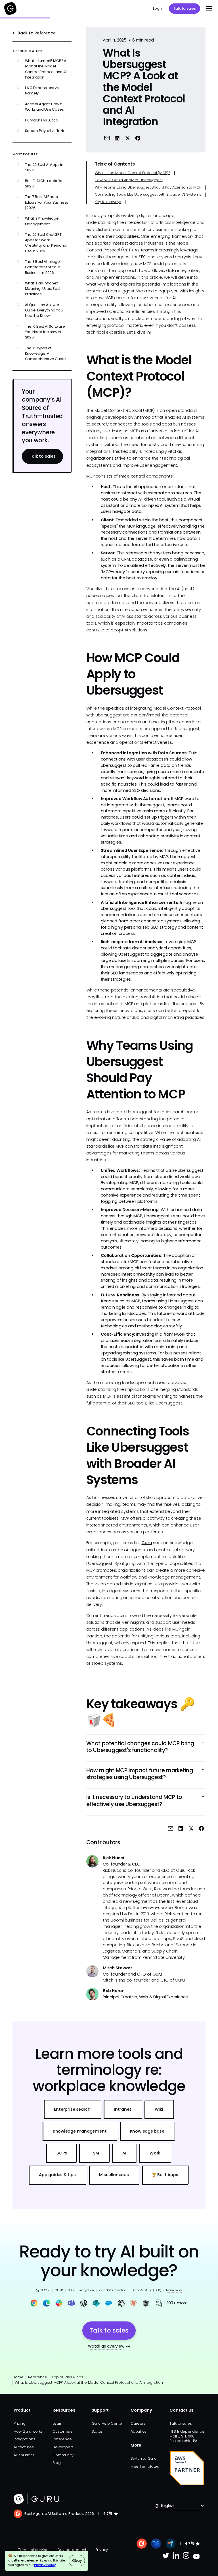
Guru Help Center (108, 2423)
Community (63, 2455)
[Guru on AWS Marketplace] (187, 2468)
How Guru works (28, 2431)
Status (97, 2431)
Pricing (19, 2423)
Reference (37, 2377)
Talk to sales (185, 8)
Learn (57, 2423)
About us (138, 2431)
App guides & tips (67, 2377)
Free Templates (145, 2466)
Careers (138, 2423)
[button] (208, 9)
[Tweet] (128, 138)
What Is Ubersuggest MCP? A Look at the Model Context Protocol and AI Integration (89, 2382)
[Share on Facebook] (138, 138)
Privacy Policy (45, 2565)
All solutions (24, 2455)
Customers (62, 2431)
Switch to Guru (143, 2458)
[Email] (107, 138)
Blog (56, 2463)
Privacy (102, 2550)
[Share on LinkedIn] (117, 138)
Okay (77, 2560)
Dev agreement (72, 2550)
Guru (147, 1543)
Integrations (24, 2439)
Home (18, 2377)
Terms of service (33, 2550)
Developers (63, 2447)
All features (24, 2447)
